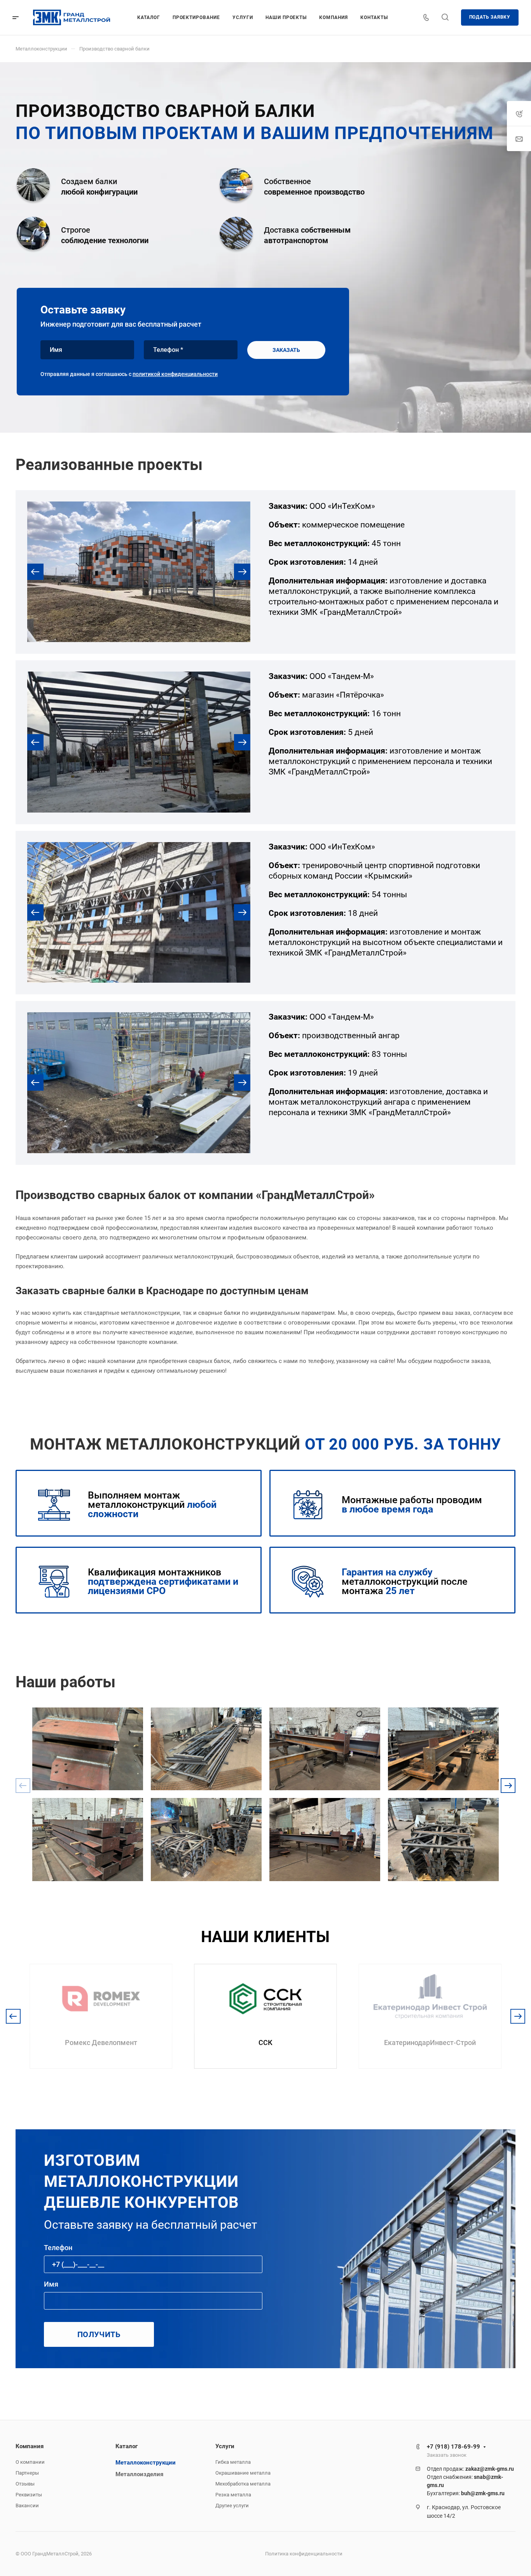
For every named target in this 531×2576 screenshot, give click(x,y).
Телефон (58, 2248)
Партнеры (27, 2473)
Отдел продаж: (470, 2469)
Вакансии (27, 2506)
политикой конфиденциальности (175, 374)
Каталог (127, 2446)
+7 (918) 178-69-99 (453, 2447)
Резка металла (233, 2495)
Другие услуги (232, 2506)
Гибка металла (233, 2462)
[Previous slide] (35, 572)
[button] (508, 1786)
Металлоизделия (139, 2474)
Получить (99, 2334)
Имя (51, 2284)
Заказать (286, 350)
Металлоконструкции (146, 2463)
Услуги (225, 2446)
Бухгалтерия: (466, 2493)
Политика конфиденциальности (304, 2554)
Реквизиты (29, 2495)
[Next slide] (242, 572)
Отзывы (25, 2484)
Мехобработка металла (243, 2484)
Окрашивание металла (243, 2473)
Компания (30, 2446)
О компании (30, 2462)
